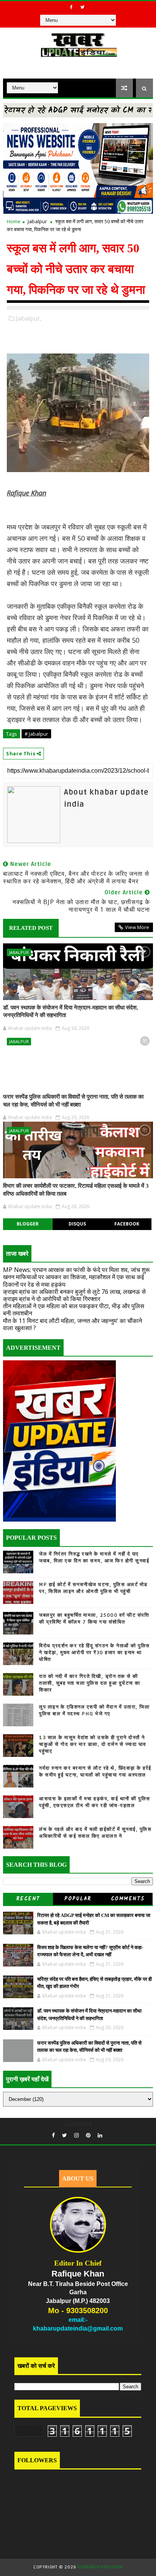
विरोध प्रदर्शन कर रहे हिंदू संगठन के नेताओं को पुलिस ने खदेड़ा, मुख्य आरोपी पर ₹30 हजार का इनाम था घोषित (94, 1653)
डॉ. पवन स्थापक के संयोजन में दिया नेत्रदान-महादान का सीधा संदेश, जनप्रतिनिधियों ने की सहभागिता (71, 1011)
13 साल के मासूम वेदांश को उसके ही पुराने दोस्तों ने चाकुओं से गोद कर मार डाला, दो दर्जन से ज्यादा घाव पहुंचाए (93, 1744)
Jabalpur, (29, 318)
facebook (127, 1224)
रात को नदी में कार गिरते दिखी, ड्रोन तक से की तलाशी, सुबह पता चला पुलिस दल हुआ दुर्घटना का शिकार (90, 1683)
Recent (28, 1899)
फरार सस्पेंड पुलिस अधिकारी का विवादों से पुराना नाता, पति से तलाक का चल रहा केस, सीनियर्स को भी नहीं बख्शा (73, 1100)
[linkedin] (100, 2135)
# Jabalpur (36, 734)
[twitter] (83, 7)
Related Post (31, 928)
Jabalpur (37, 221)
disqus (77, 1224)
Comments (128, 1899)
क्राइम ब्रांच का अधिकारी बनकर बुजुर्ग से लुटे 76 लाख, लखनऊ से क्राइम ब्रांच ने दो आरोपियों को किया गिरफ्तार (74, 1295)
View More (137, 927)
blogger (28, 1224)
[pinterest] (88, 2135)
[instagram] (76, 2135)
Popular (78, 1899)
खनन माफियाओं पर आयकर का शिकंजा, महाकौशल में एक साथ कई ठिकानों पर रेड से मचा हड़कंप (73, 1280)
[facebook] (72, 7)
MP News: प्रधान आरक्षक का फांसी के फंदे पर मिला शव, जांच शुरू (76, 1270)
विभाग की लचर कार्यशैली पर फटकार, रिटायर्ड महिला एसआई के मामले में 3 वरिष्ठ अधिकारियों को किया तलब (76, 1190)
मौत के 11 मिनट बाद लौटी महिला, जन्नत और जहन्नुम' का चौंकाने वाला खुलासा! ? (73, 1324)
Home (14, 221)
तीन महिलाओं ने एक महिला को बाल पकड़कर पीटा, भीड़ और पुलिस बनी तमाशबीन (74, 1310)
